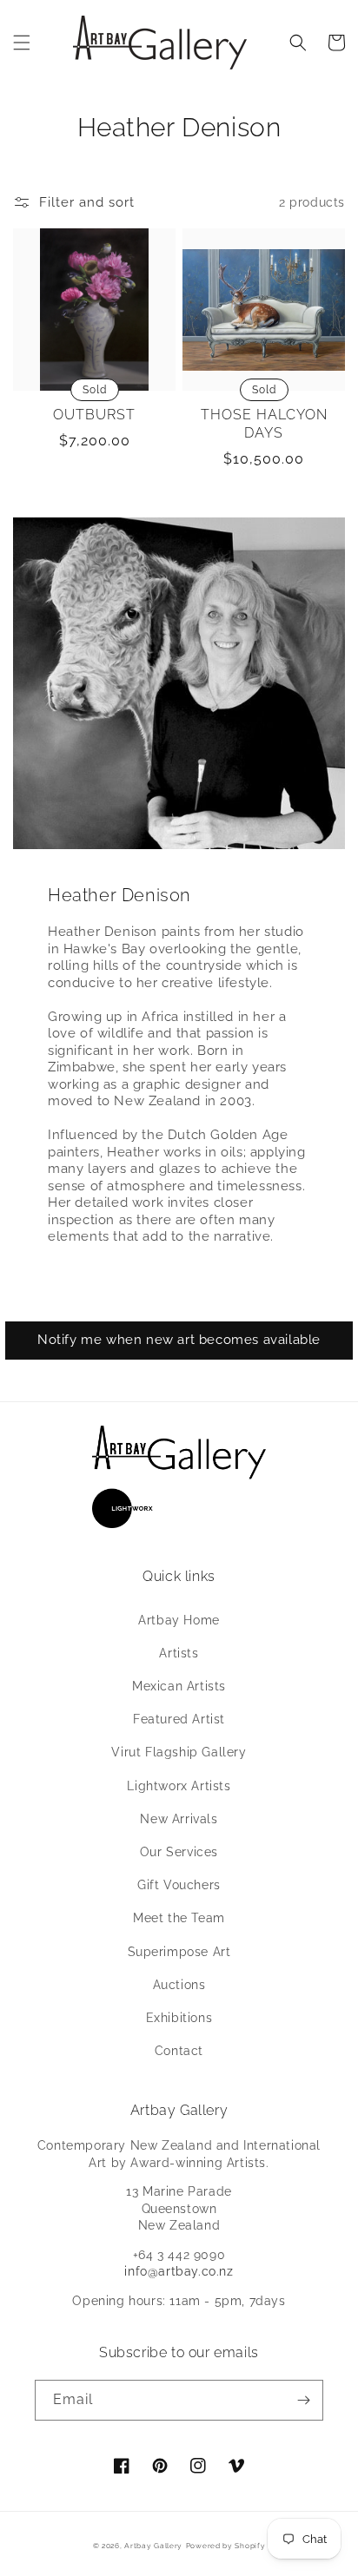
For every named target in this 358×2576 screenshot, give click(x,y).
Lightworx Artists (179, 1786)
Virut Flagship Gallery (179, 1752)
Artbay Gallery (153, 2546)
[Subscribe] (303, 2400)
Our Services (179, 1852)
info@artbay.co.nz (179, 2271)
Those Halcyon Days (264, 424)
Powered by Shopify (226, 2546)
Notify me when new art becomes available (179, 1340)
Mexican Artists (179, 1686)
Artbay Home (179, 1620)
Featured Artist (179, 1719)
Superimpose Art (179, 1952)
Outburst (94, 415)
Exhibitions (179, 2018)
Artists (179, 1653)
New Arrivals (179, 1819)
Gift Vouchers (179, 1885)
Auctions (179, 1985)
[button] (22, 43)
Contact (179, 2051)
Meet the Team (179, 1918)
